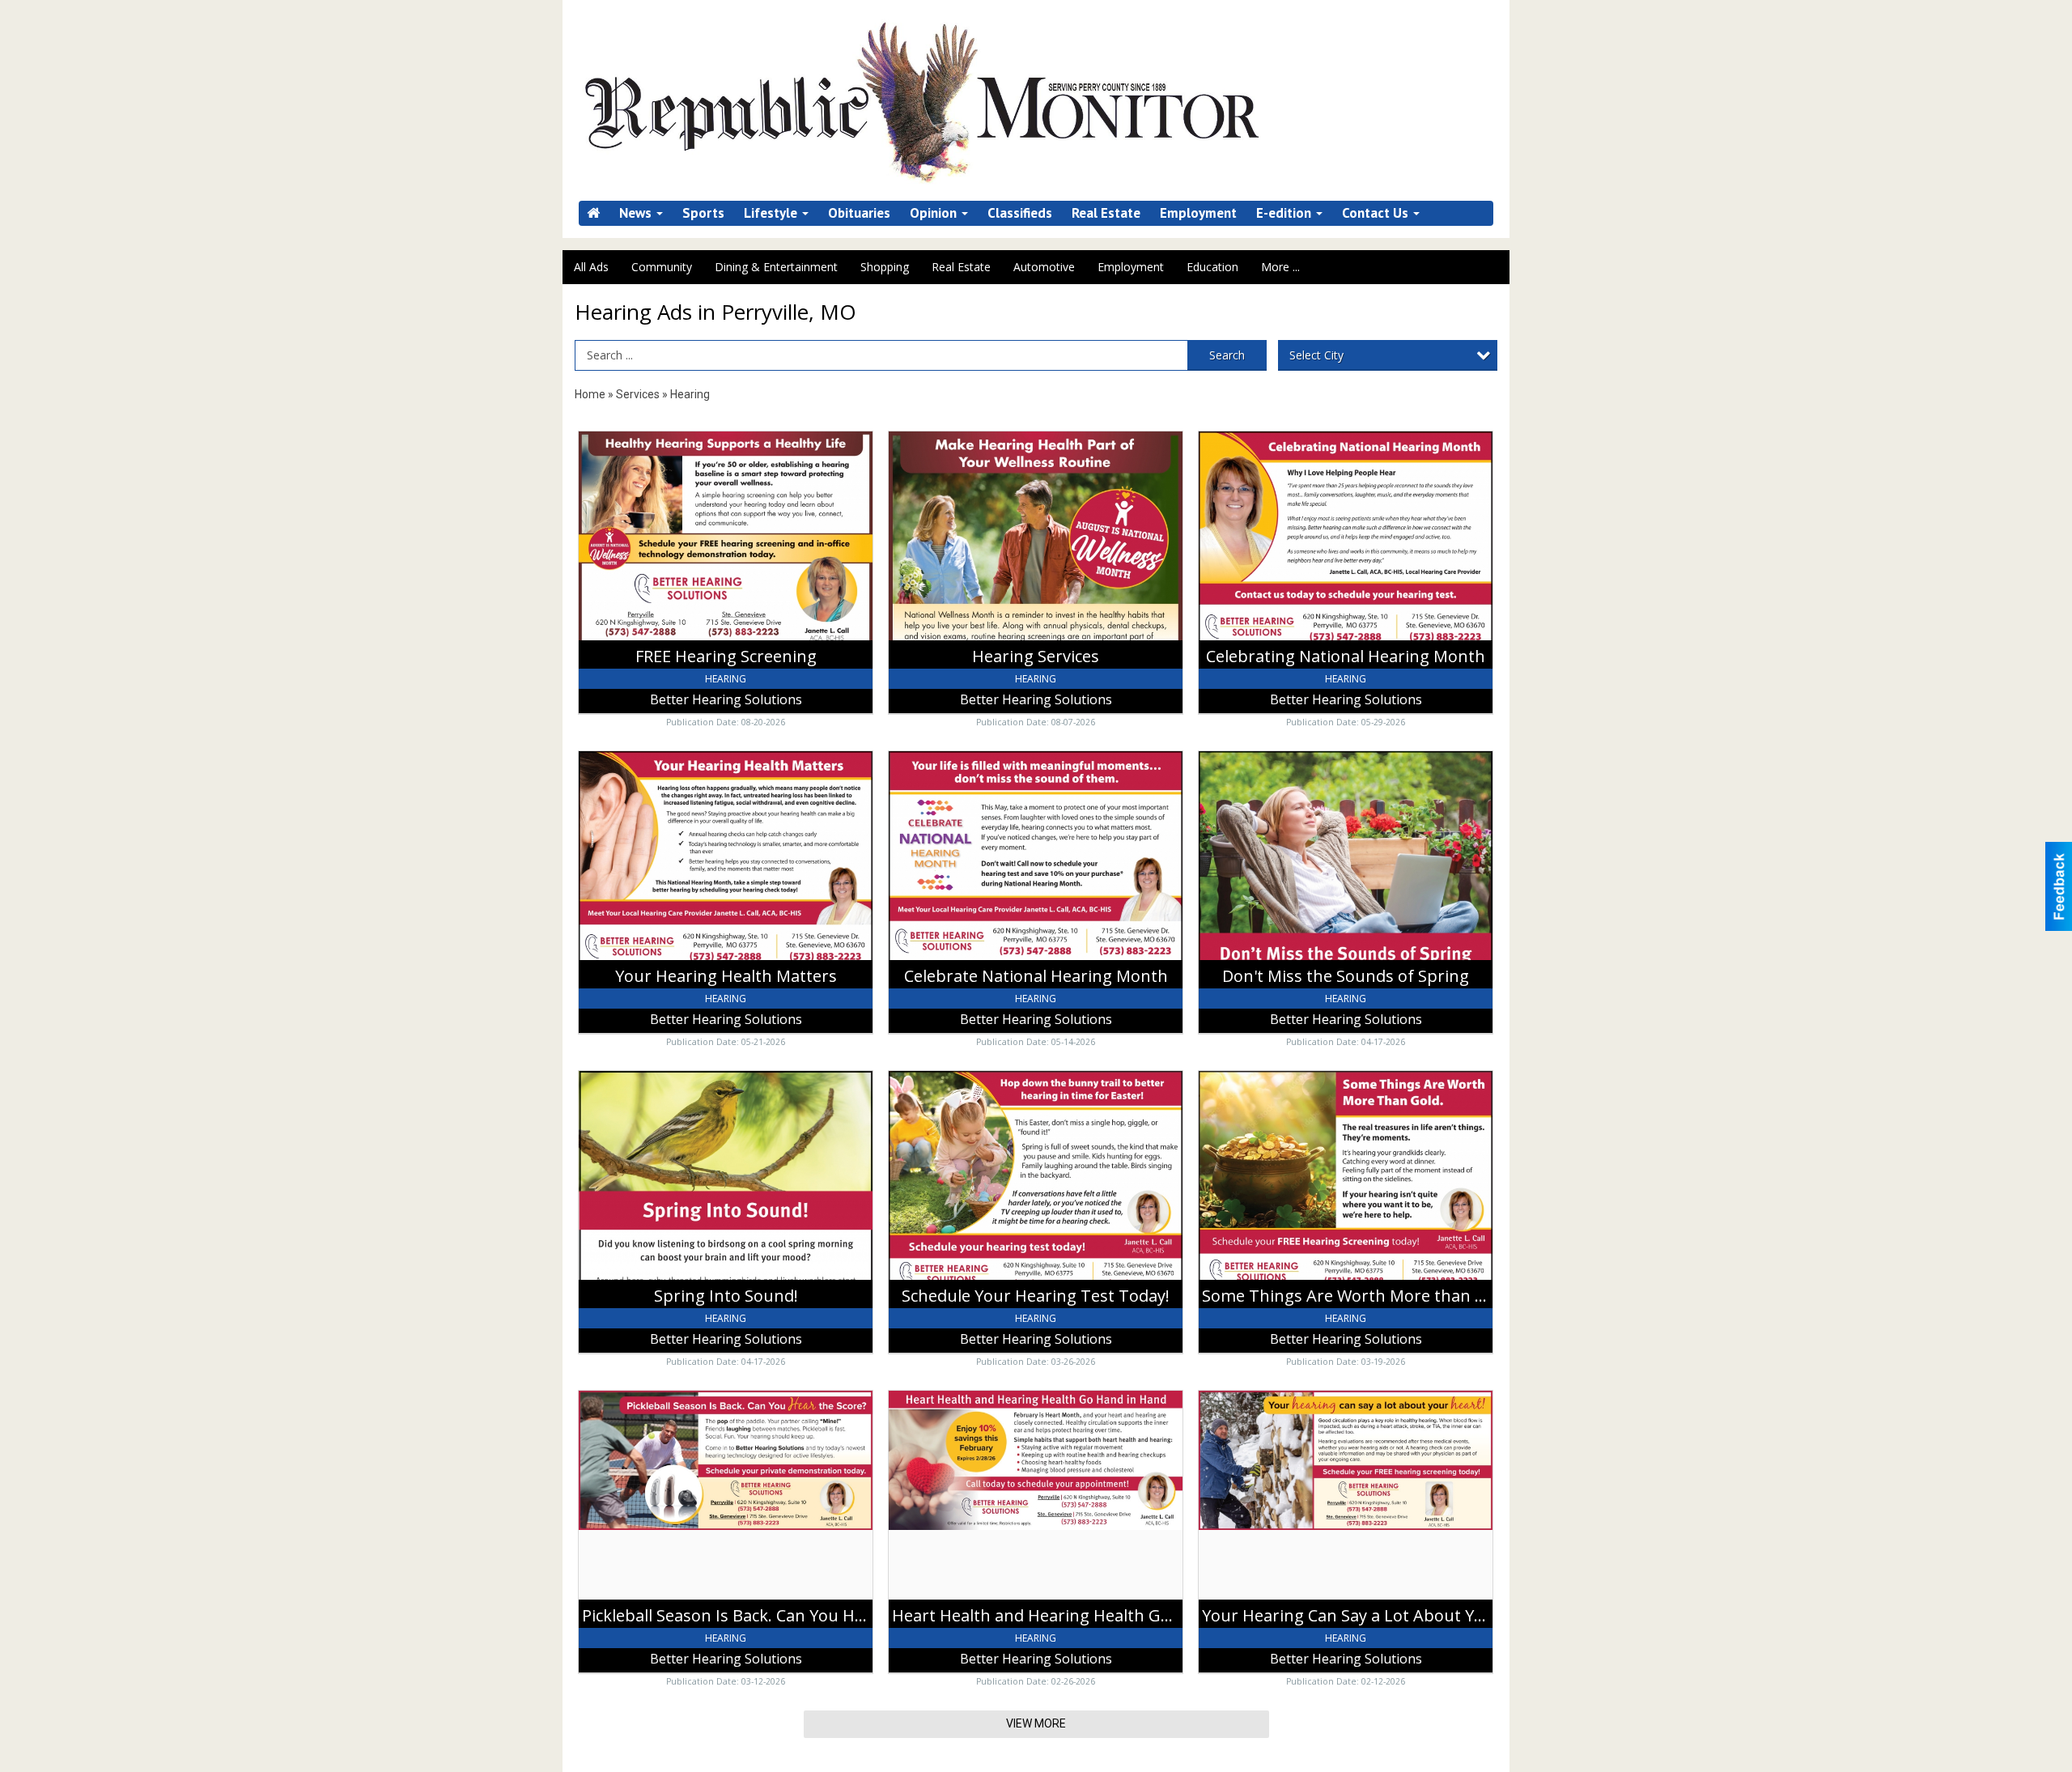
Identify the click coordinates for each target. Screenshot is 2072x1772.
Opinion (935, 213)
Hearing (690, 394)
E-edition (1285, 213)
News (637, 213)
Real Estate (1106, 213)
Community (662, 267)
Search (1227, 355)
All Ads (591, 267)
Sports (703, 213)
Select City (1316, 355)
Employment (1198, 213)
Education (1212, 267)
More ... (1280, 267)
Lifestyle (772, 213)
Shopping (885, 267)
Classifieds (1020, 213)
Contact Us (1377, 213)
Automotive (1044, 267)
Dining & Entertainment (776, 267)
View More (1036, 1723)
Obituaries (859, 213)
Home (590, 394)
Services (638, 394)
